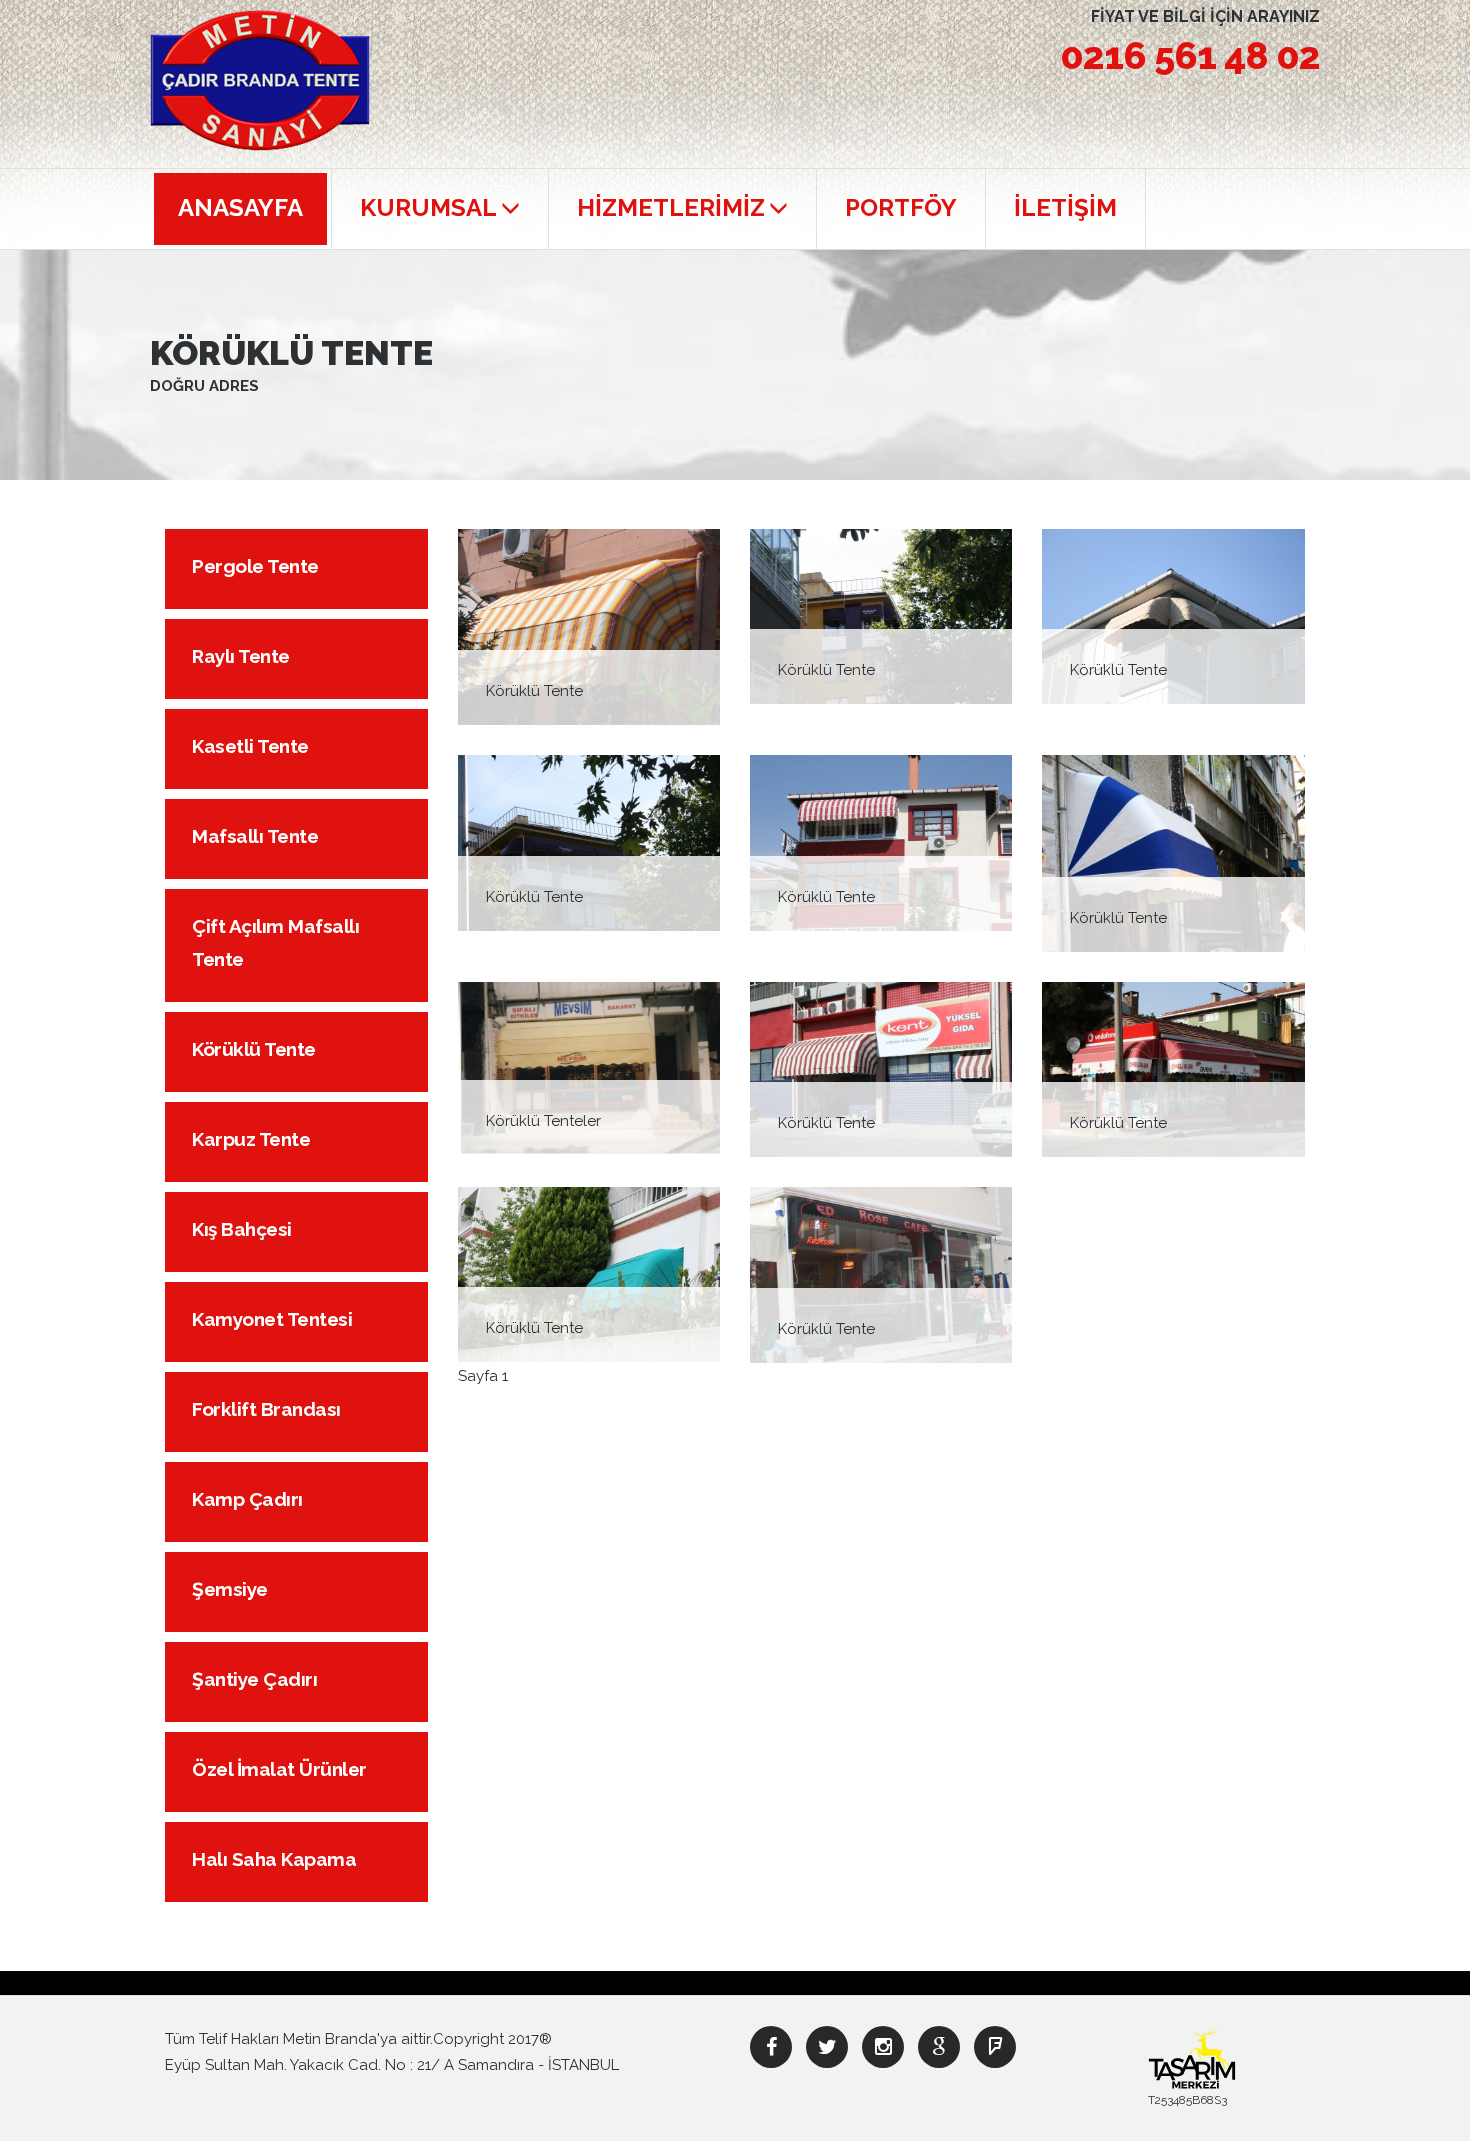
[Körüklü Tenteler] (589, 1068)
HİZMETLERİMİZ (671, 207)
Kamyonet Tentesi (272, 1319)
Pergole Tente (255, 566)
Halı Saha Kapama (274, 1859)
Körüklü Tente (254, 1049)
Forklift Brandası (266, 1409)
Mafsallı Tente (255, 836)
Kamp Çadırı (247, 1499)
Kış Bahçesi (242, 1229)
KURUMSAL (428, 207)
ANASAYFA (240, 207)
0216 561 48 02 (1190, 55)
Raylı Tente (241, 656)
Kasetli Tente (250, 746)
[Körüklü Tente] (589, 626)
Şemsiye (230, 1589)
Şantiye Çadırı (254, 1679)
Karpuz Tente (251, 1139)
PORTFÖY (901, 207)
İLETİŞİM (1065, 207)
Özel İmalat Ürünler (279, 1769)
